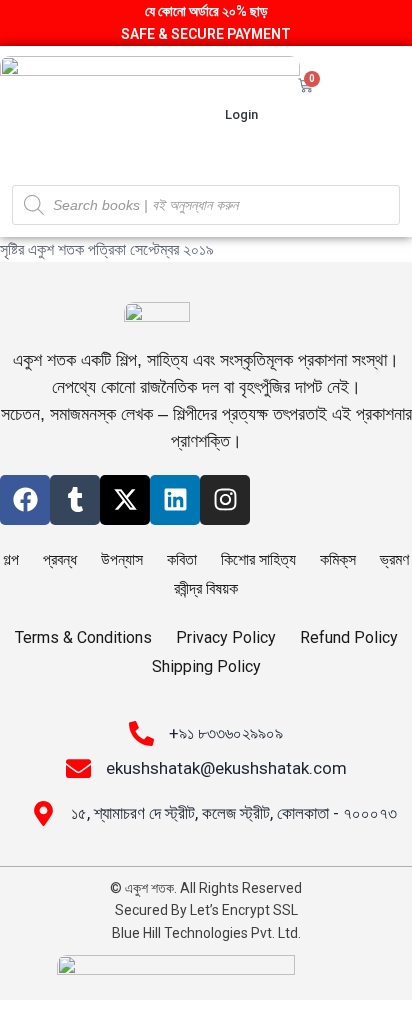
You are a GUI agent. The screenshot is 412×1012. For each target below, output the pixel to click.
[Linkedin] (175, 500)
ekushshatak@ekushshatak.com (226, 768)
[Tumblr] (75, 500)
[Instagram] (225, 500)
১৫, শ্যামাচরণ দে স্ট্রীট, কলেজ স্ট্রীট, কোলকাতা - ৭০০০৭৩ (234, 813)
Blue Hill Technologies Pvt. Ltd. (206, 933)
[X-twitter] (125, 500)
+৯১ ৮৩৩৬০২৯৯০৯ (226, 733)
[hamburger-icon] (379, 114)
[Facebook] (25, 500)
